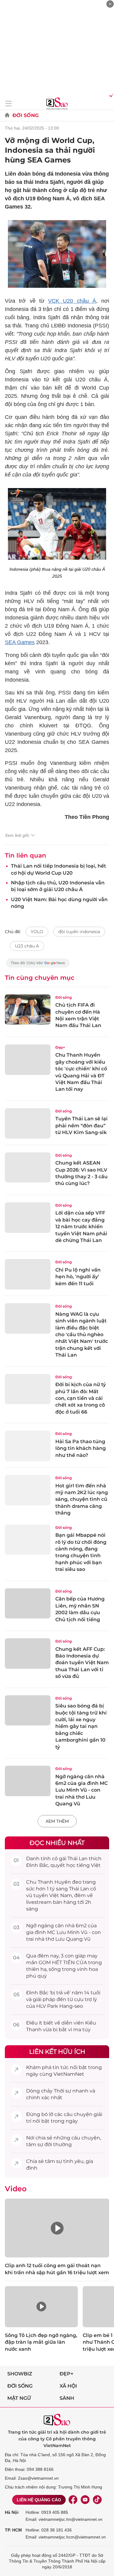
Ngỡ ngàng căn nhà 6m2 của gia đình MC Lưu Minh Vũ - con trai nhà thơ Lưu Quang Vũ (81, 1790)
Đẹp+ (60, 1047)
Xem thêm (57, 1821)
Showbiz (20, 2374)
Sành (67, 2398)
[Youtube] (85, 2500)
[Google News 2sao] (38, 966)
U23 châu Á (27, 946)
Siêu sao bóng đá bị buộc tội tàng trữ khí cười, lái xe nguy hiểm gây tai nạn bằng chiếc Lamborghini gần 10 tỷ (81, 1726)
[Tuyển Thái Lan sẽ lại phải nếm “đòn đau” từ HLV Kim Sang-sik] (28, 1123)
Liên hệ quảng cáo (39, 2500)
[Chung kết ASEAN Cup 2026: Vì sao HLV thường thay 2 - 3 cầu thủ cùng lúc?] (28, 1168)
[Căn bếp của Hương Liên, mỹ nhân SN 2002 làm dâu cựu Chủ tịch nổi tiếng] (28, 1604)
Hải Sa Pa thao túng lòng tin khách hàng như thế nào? (81, 1448)
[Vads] (110, 95)
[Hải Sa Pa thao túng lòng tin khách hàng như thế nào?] (28, 1446)
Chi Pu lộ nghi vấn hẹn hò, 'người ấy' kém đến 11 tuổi (78, 1277)
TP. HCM (13, 2530)
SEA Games (20, 642)
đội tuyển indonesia (79, 932)
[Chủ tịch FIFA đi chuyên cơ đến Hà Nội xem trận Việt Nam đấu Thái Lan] (28, 1010)
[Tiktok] (97, 2500)
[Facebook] (73, 2500)
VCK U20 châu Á (72, 301)
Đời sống (26, 115)
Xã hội (68, 2386)
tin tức (61, 2067)
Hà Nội (12, 2512)
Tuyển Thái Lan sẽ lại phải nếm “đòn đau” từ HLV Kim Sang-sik (81, 1126)
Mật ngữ (19, 2398)
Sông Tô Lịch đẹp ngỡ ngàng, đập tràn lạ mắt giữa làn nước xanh (41, 2342)
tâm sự (35, 2144)
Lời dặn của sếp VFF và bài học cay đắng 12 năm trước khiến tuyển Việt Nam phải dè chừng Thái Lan (81, 1227)
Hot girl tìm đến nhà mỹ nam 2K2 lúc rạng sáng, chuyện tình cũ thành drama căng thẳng (82, 1499)
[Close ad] (110, 4)
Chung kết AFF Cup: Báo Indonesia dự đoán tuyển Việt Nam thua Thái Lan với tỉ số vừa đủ (82, 1663)
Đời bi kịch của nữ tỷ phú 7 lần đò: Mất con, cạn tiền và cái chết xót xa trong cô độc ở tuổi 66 (81, 1398)
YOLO (37, 932)
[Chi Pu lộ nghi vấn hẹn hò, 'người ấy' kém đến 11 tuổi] (28, 1274)
